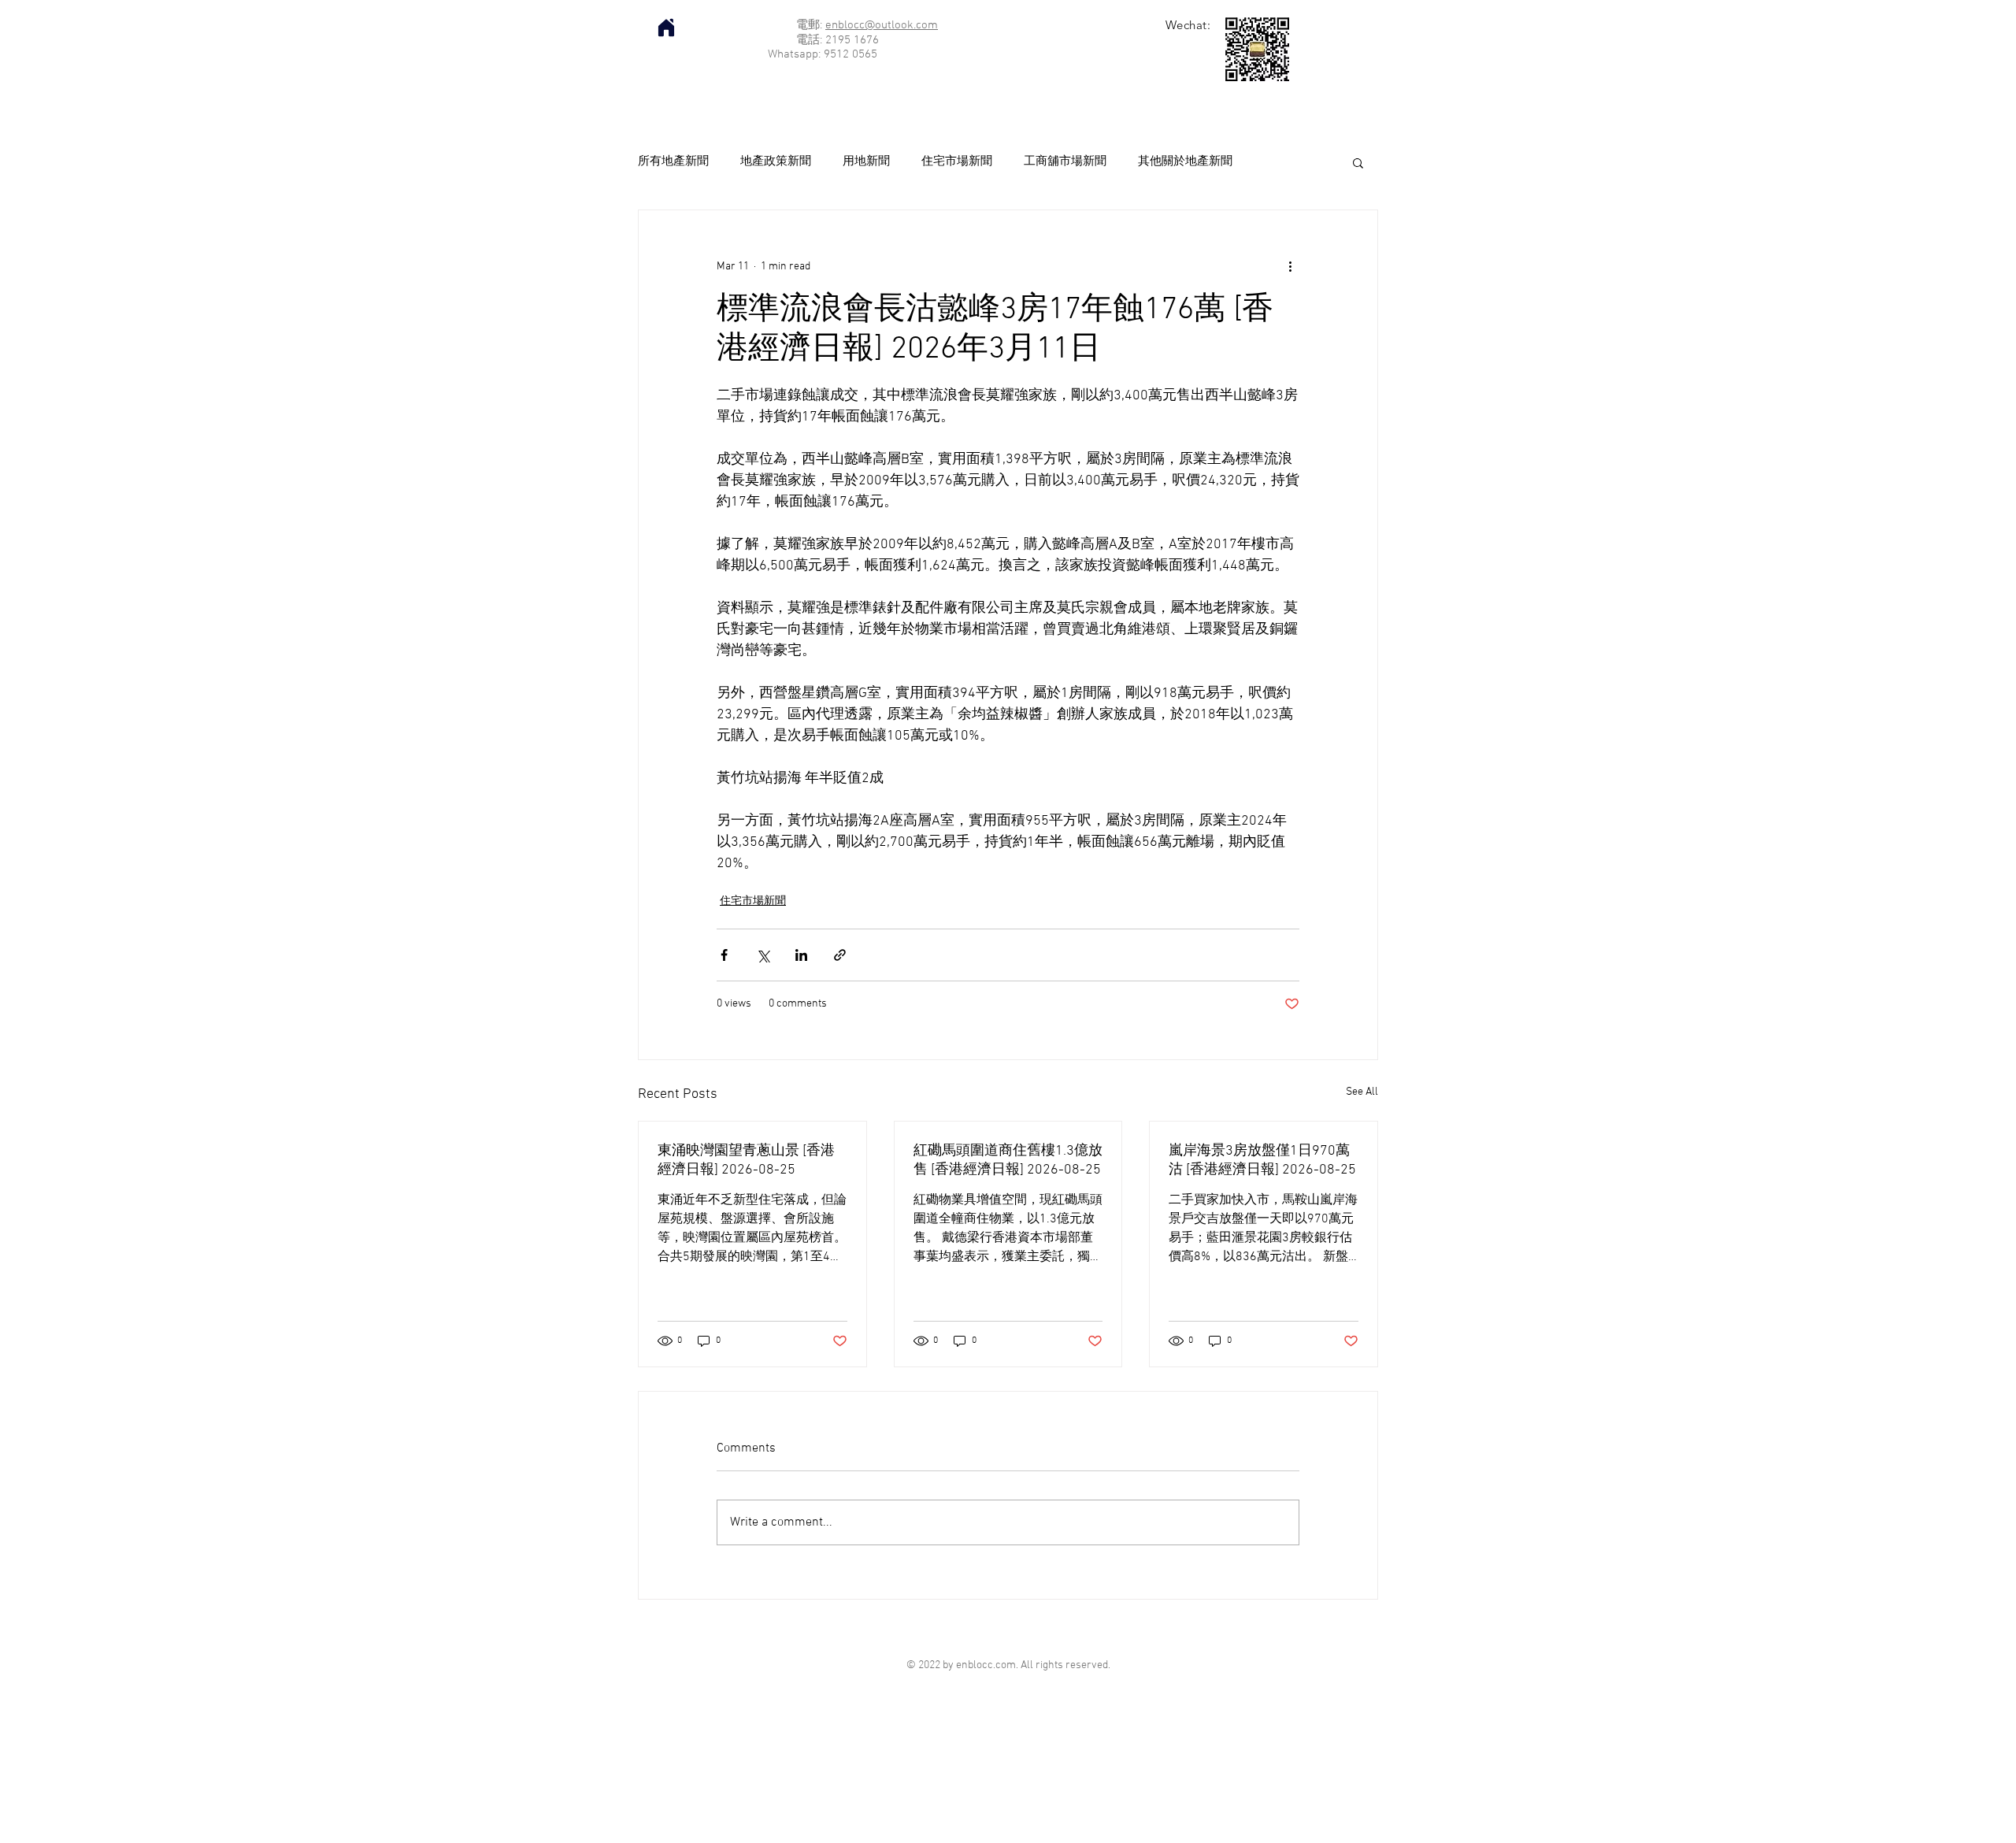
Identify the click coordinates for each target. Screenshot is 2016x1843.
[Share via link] (840, 955)
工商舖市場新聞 (1065, 161)
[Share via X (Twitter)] (763, 955)
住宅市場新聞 (957, 161)
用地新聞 (866, 161)
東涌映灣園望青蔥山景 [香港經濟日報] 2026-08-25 (746, 1161)
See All (1362, 1092)
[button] (1358, 162)
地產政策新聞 (776, 161)
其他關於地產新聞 (1185, 161)
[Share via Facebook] (724, 955)
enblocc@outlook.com (882, 25)
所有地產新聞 (673, 161)
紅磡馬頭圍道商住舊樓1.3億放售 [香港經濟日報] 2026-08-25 (1008, 1161)
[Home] (666, 28)
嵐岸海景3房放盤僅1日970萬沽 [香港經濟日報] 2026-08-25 (1262, 1161)
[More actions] (1290, 267)
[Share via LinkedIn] (801, 955)
